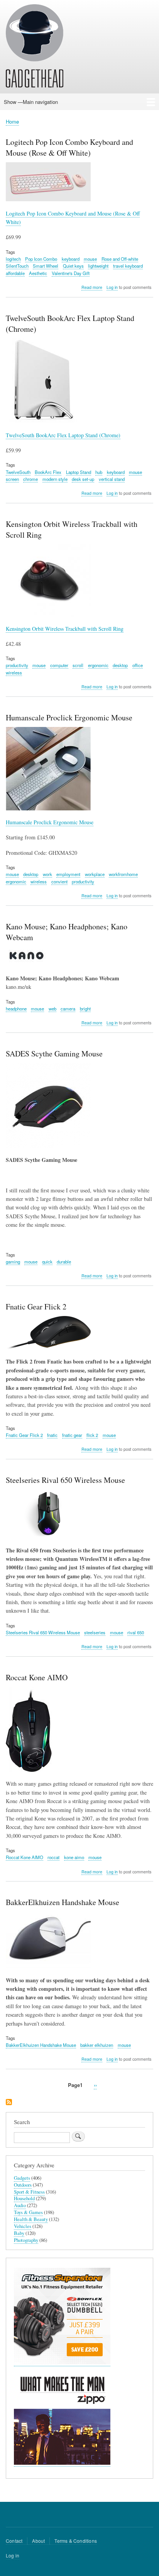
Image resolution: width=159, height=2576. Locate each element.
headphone (16, 1009)
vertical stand (112, 479)
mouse (90, 259)
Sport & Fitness (29, 2192)
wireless (14, 672)
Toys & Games (28, 2212)
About (38, 2541)
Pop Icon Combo (41, 259)
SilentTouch (17, 266)
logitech (13, 259)
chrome (30, 479)
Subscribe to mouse (9, 2103)
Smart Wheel (46, 266)
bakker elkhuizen (97, 2045)
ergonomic (98, 665)
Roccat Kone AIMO (25, 1857)
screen (12, 479)
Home (12, 121)
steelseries (95, 1632)
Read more (92, 287)
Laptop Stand (79, 472)
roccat (53, 1857)
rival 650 (136, 1632)
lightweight (98, 266)
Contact (14, 2541)
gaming (13, 1262)
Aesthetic (38, 273)
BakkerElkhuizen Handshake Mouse (41, 2045)
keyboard (71, 259)
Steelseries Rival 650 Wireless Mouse (43, 1632)
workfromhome (123, 874)
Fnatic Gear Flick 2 (24, 1435)
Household (24, 2198)
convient (59, 881)
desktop (120, 665)
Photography (26, 2240)
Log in (112, 287)
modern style (55, 479)
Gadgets (22, 2178)
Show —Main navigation (31, 102)
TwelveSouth (18, 472)
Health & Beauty (31, 2219)
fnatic (52, 1435)
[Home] (35, 47)
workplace (95, 874)
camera (68, 1009)
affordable (15, 273)
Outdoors (23, 2185)
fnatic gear (72, 1435)
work (47, 874)
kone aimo (74, 1857)
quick (47, 1262)
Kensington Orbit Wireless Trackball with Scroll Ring (65, 629)
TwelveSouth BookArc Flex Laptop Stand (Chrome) (63, 435)
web (52, 1009)
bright (85, 1009)
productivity (17, 665)
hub (99, 472)
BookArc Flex (48, 472)
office (138, 665)
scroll (78, 665)
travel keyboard (128, 266)
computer (59, 665)
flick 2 (92, 1435)
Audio (20, 2205)
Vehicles (23, 2226)
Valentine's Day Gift (71, 273)
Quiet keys (73, 266)
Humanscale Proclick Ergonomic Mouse (50, 822)
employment (68, 874)
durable (64, 1262)
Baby (19, 2233)
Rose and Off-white (120, 259)
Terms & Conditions (76, 2541)
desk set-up (83, 479)
